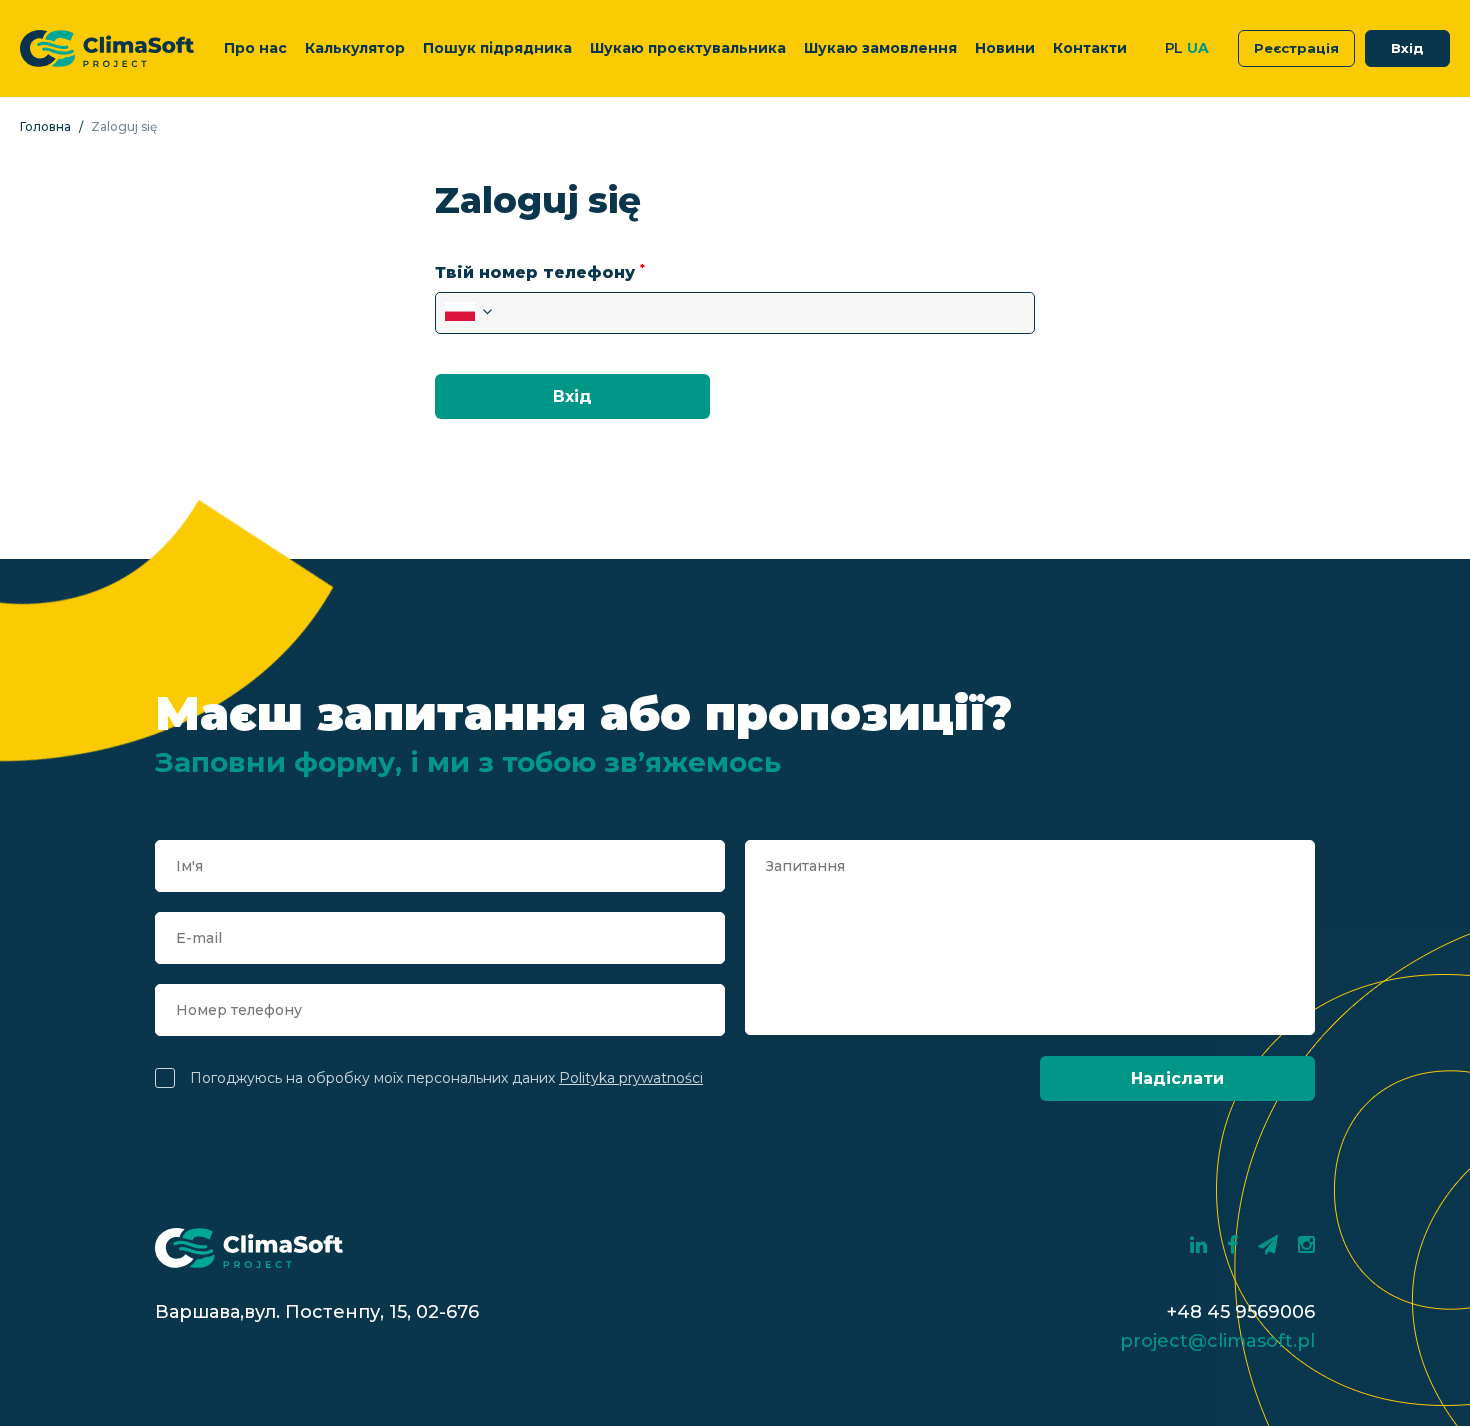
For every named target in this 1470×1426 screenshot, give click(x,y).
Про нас (255, 48)
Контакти (1090, 48)
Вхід (1407, 48)
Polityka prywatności (631, 1078)
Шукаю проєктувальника (688, 48)
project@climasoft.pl (1217, 1341)
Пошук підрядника (497, 48)
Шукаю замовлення (880, 48)
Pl (1174, 48)
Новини (1005, 48)
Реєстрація (1296, 48)
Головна (45, 127)
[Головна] (107, 48)
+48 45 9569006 (1241, 1312)
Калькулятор (355, 48)
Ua (1197, 48)
